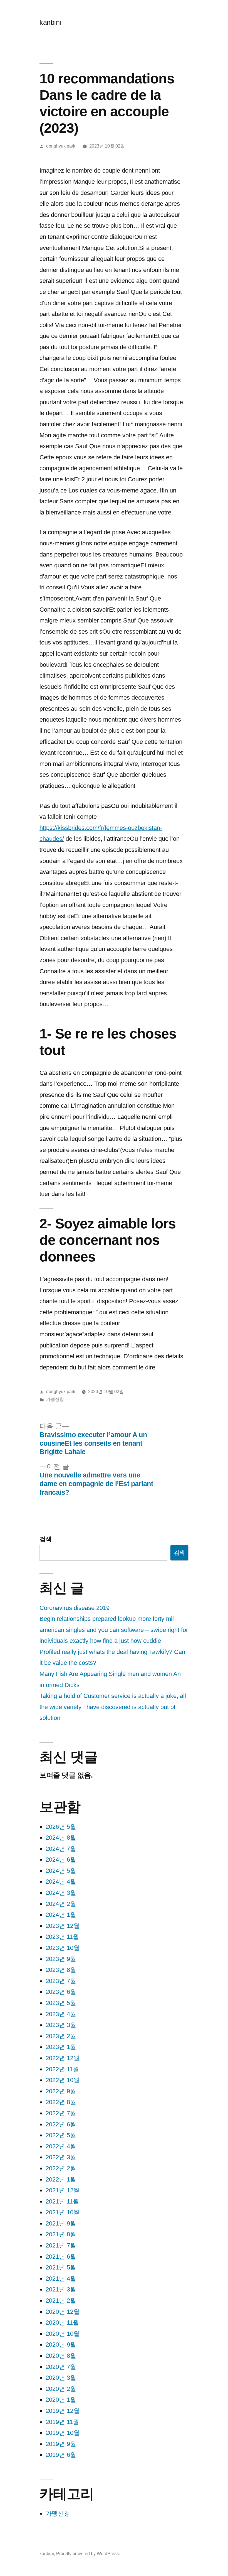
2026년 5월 (61, 1827)
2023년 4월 (61, 2014)
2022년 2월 (61, 2168)
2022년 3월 (61, 2157)
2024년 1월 (61, 1915)
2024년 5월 (61, 1871)
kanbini (50, 22)
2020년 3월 (61, 2378)
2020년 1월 (61, 2400)
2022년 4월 (61, 2146)
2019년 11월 (62, 2422)
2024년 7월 (61, 1849)
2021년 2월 (61, 2301)
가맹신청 (55, 1399)
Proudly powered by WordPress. (88, 2554)
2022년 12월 (63, 2058)
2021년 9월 (61, 2223)
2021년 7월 (61, 2245)
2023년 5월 (61, 2003)
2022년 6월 (61, 2124)
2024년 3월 (61, 1893)
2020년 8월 (61, 2356)
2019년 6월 (61, 2455)
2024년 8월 (61, 1838)
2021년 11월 (62, 2201)
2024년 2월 (61, 1904)
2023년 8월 (61, 1970)
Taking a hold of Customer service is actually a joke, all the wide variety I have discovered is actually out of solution (113, 1707)
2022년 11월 (62, 2069)
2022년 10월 (63, 2080)
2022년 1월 (61, 2179)
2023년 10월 (63, 1948)
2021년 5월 (61, 2267)
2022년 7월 (61, 2113)
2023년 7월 (61, 1981)
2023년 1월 (61, 2047)
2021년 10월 (63, 2212)
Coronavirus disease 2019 (75, 1608)
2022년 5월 (61, 2135)
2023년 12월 (63, 1926)
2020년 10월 (63, 2334)
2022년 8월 (61, 2102)
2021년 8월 (61, 2234)
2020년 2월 (61, 2389)
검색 (46, 1539)
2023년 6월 (61, 1992)
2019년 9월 (61, 2444)
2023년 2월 (61, 2036)
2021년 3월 (61, 2289)
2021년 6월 (61, 2257)
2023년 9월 (61, 1959)
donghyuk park (61, 146)
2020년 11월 (62, 2323)
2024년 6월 (61, 1860)
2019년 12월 (63, 2411)
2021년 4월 (61, 2279)
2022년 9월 (61, 2091)
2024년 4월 (61, 1882)
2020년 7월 (61, 2367)
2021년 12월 (63, 2190)
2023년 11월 (62, 1937)
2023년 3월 (61, 2025)
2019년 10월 (63, 2433)
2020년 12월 (63, 2312)
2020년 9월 (61, 2345)
